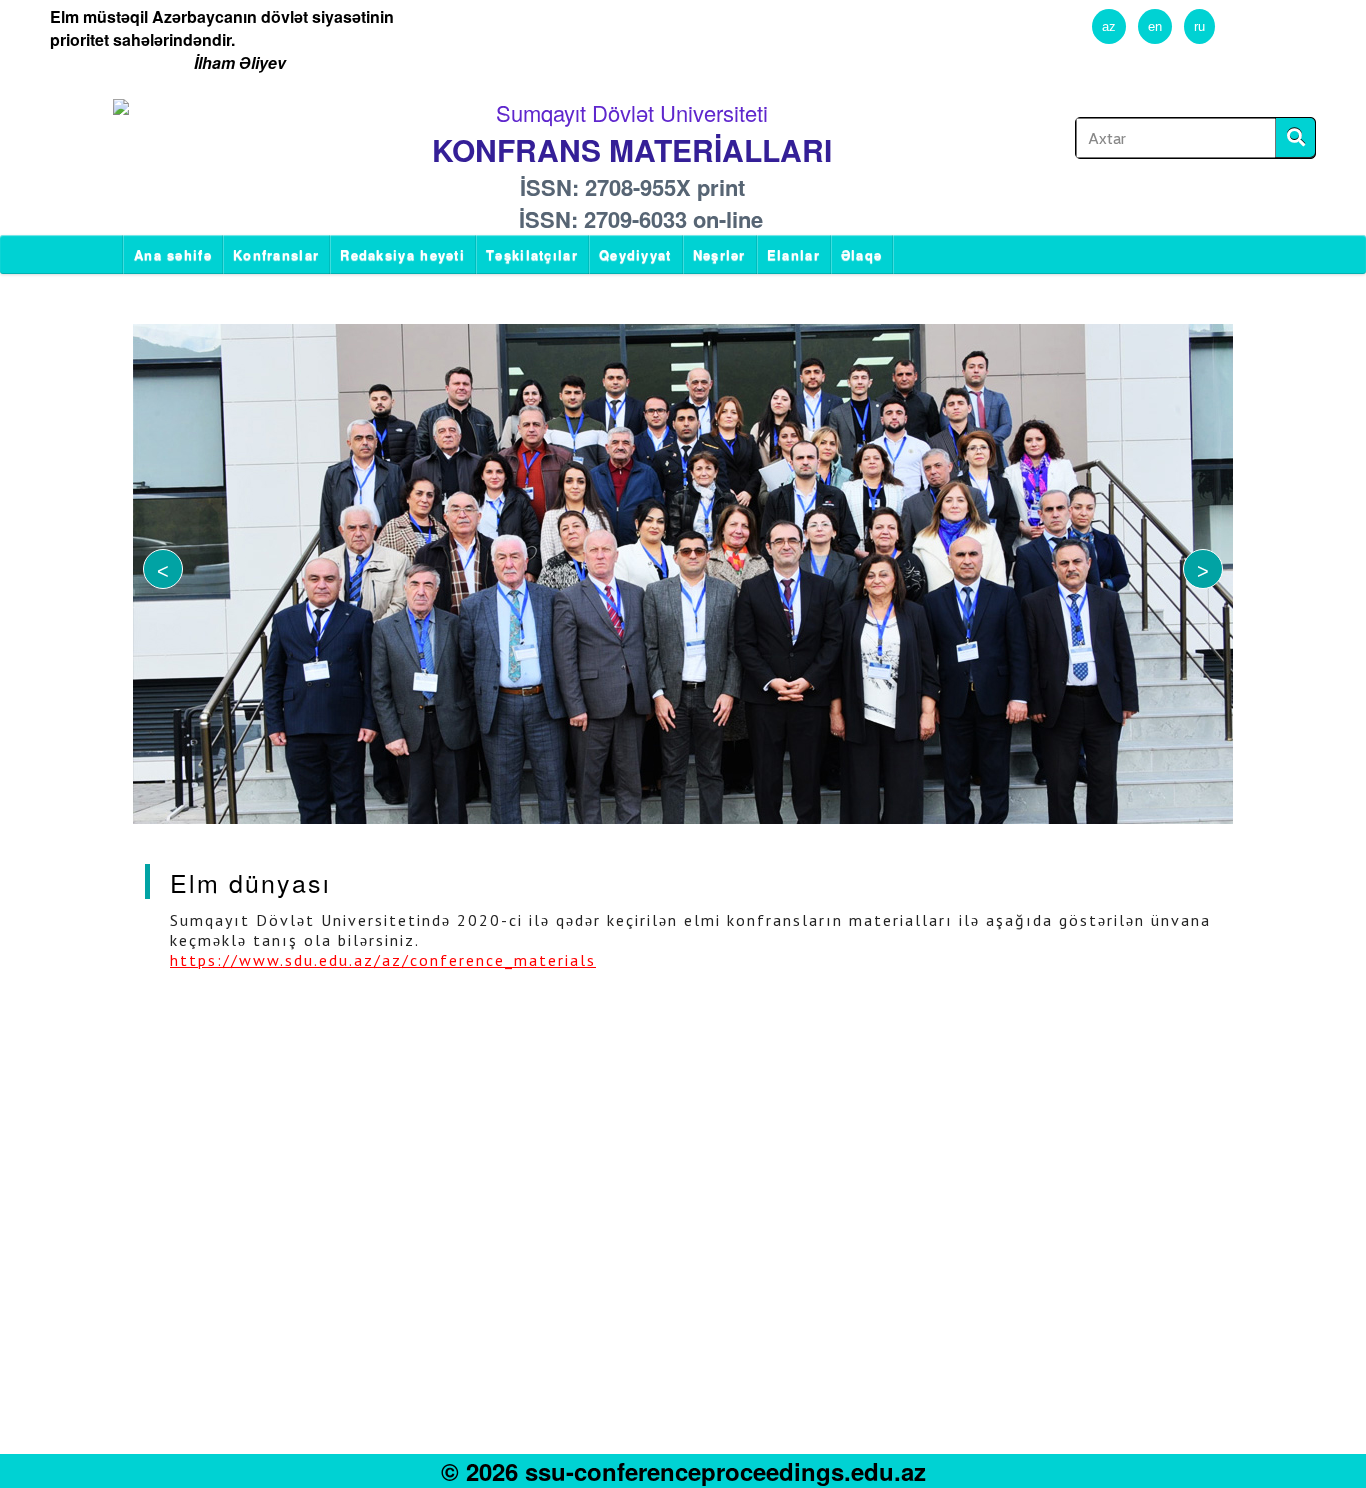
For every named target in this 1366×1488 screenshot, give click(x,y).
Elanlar (793, 254)
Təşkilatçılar (532, 254)
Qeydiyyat (635, 254)
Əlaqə (862, 254)
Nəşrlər (719, 254)
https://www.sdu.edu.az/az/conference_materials (383, 960)
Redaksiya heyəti (402, 254)
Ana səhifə (173, 254)
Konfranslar (276, 254)
